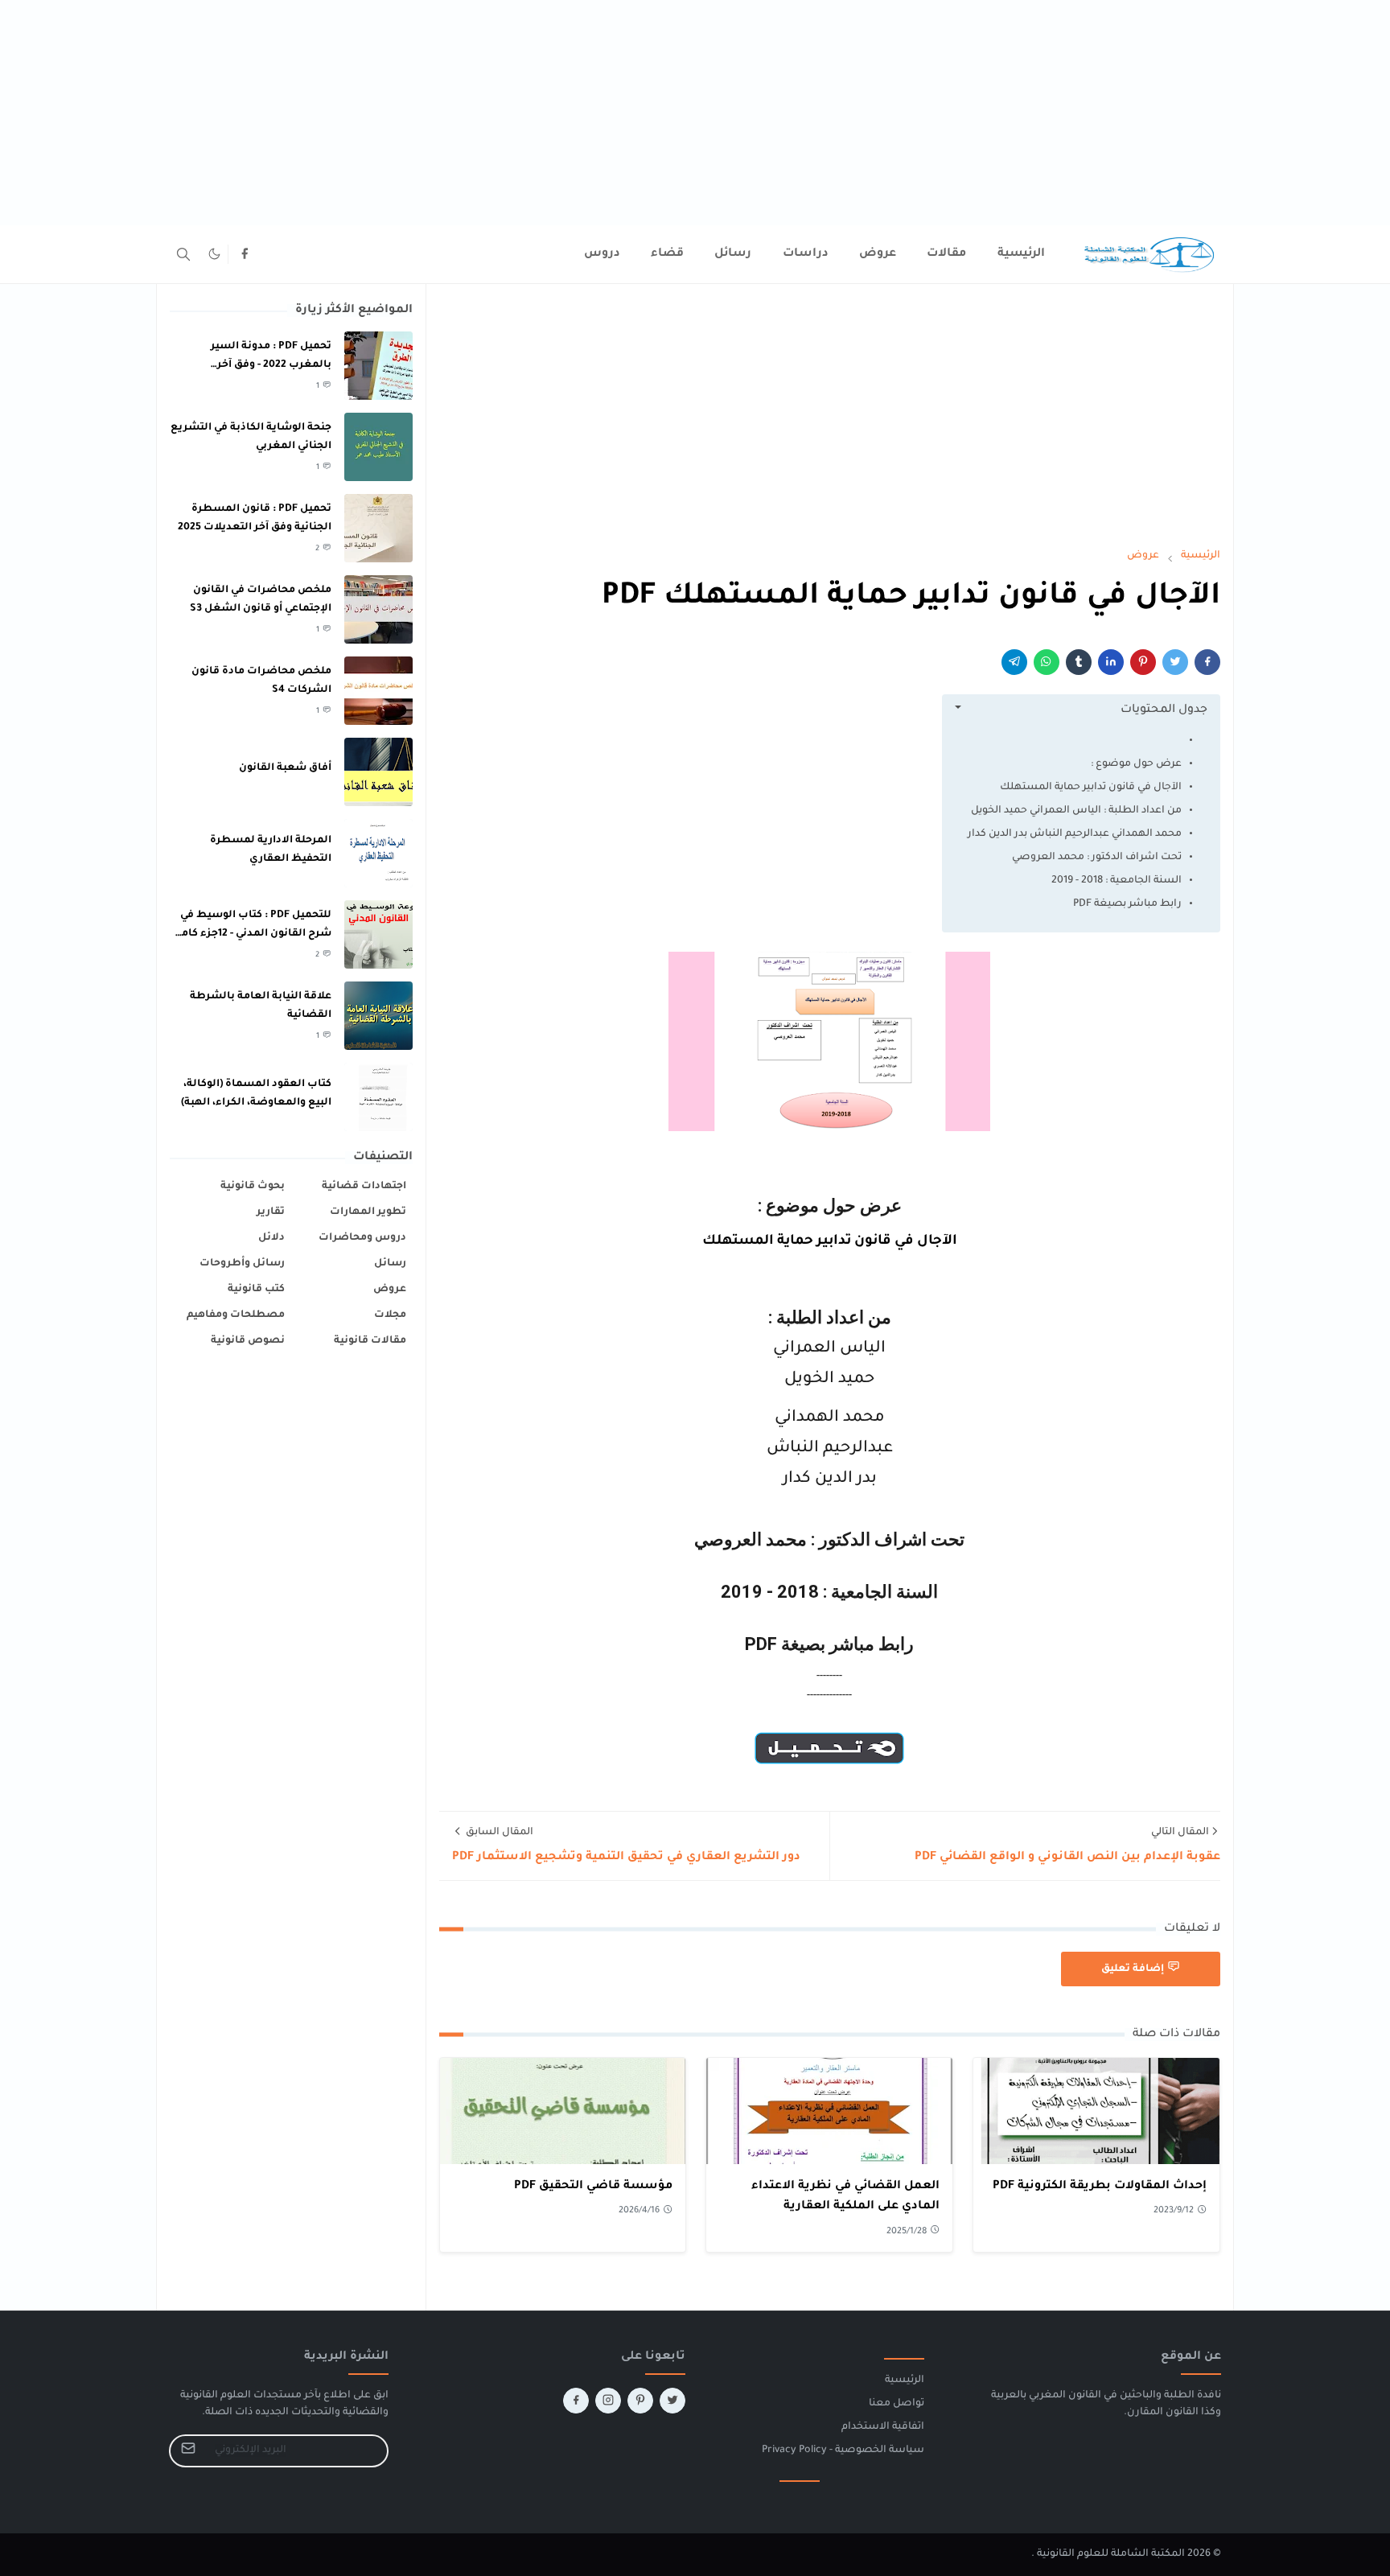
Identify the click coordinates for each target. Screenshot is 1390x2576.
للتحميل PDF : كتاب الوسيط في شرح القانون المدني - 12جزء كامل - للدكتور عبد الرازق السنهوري (252, 934)
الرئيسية (905, 2381)
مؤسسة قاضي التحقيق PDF (593, 2187)
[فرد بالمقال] (1175, 662)
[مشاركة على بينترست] (1143, 662)
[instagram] (608, 2401)
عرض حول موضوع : (1136, 764)
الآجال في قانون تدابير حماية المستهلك (1091, 788)
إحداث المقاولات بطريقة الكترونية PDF (1100, 2187)
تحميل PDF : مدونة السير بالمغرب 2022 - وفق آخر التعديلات (271, 365)
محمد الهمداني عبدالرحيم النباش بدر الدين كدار (1075, 834)
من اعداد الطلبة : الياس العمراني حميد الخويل (1076, 811)
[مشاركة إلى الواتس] (1047, 662)
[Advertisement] (907, 113)
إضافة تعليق (1133, 1969)
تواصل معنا (897, 2404)
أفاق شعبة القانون (285, 768)
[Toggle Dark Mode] (214, 254)
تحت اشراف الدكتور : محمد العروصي (1097, 858)
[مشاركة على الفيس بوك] (1207, 662)
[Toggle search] (183, 254)
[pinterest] (640, 2401)
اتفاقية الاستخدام (883, 2427)
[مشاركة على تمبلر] (1079, 662)
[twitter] (672, 2401)
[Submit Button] (188, 2451)
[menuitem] (1021, 254)
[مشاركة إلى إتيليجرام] (1014, 662)
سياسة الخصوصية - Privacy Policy (843, 2450)
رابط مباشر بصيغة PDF (1127, 904)
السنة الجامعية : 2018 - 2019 (1117, 881)
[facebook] (245, 254)
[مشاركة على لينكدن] (1111, 662)
